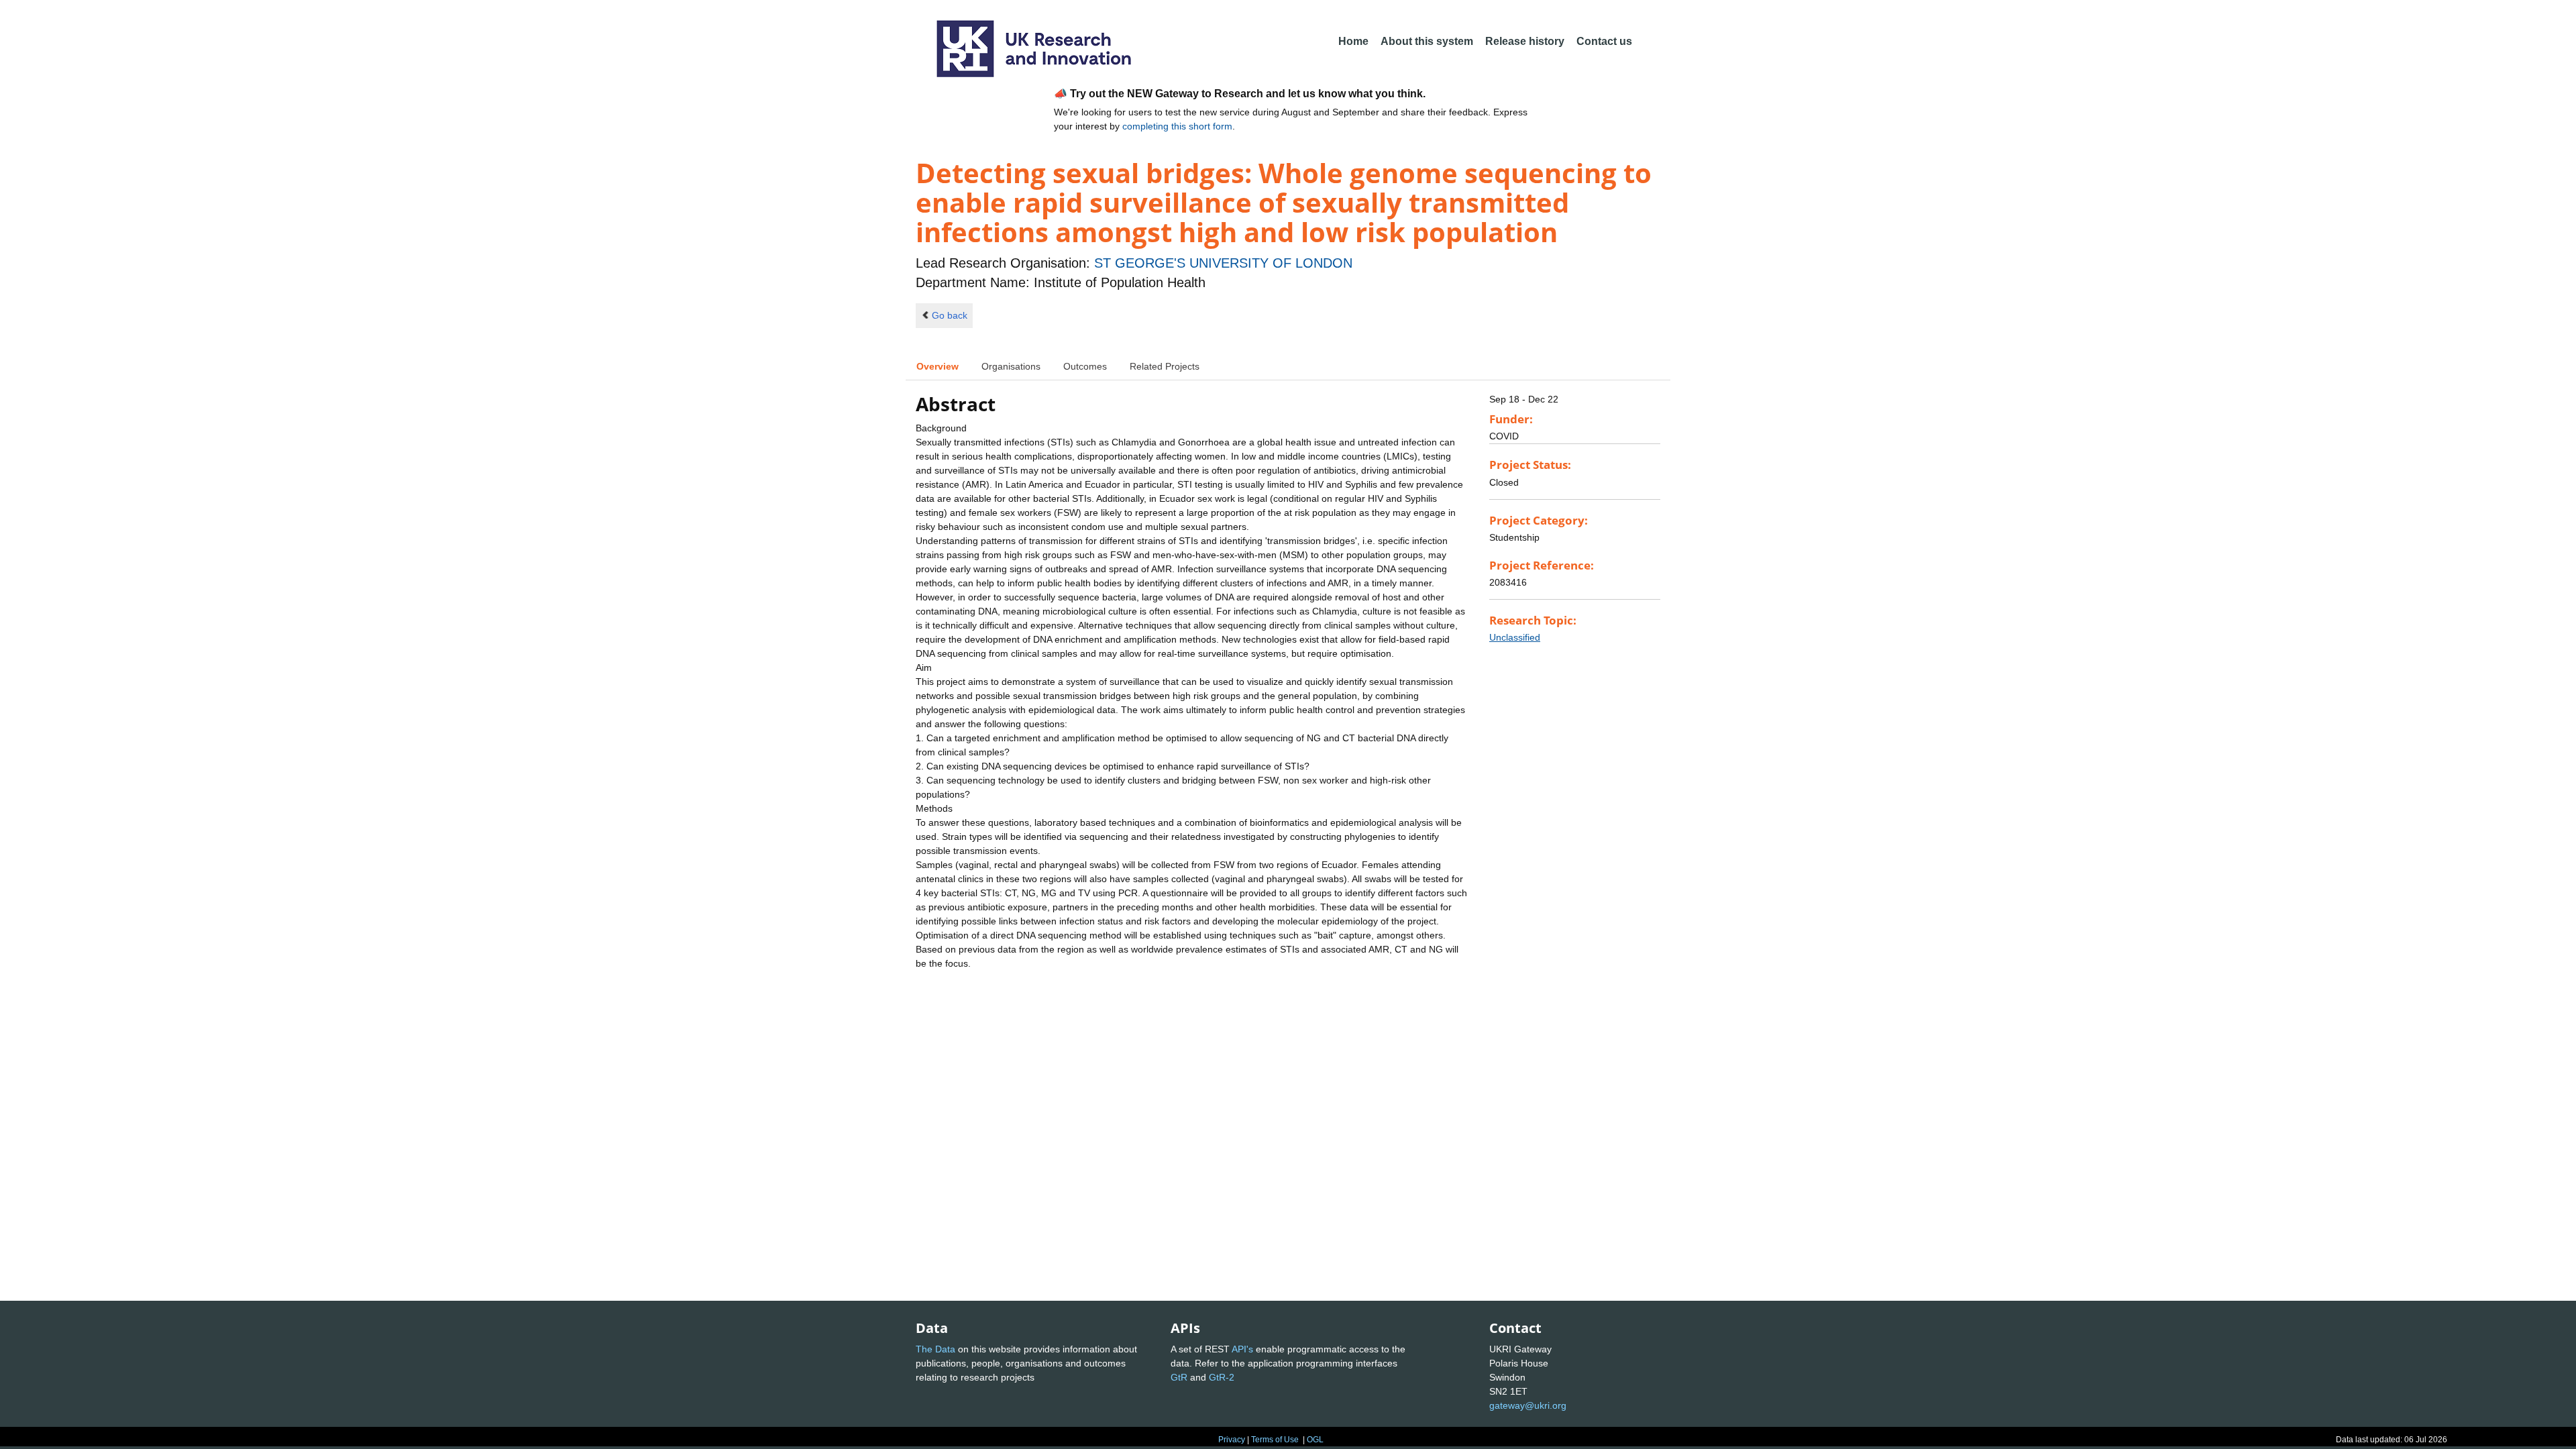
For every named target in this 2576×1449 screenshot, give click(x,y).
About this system (1427, 41)
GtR (1179, 1377)
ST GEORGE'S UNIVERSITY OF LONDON (1223, 263)
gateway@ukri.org (1528, 1405)
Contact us (1604, 41)
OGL (1315, 1440)
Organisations (1011, 366)
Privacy (1232, 1440)
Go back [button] (950, 315)
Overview (937, 366)
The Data (935, 1349)
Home (1353, 41)
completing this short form (1177, 126)
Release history (1525, 41)
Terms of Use (1275, 1440)
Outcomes (1085, 366)
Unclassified (1515, 637)
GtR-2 (1222, 1377)
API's (1242, 1349)
